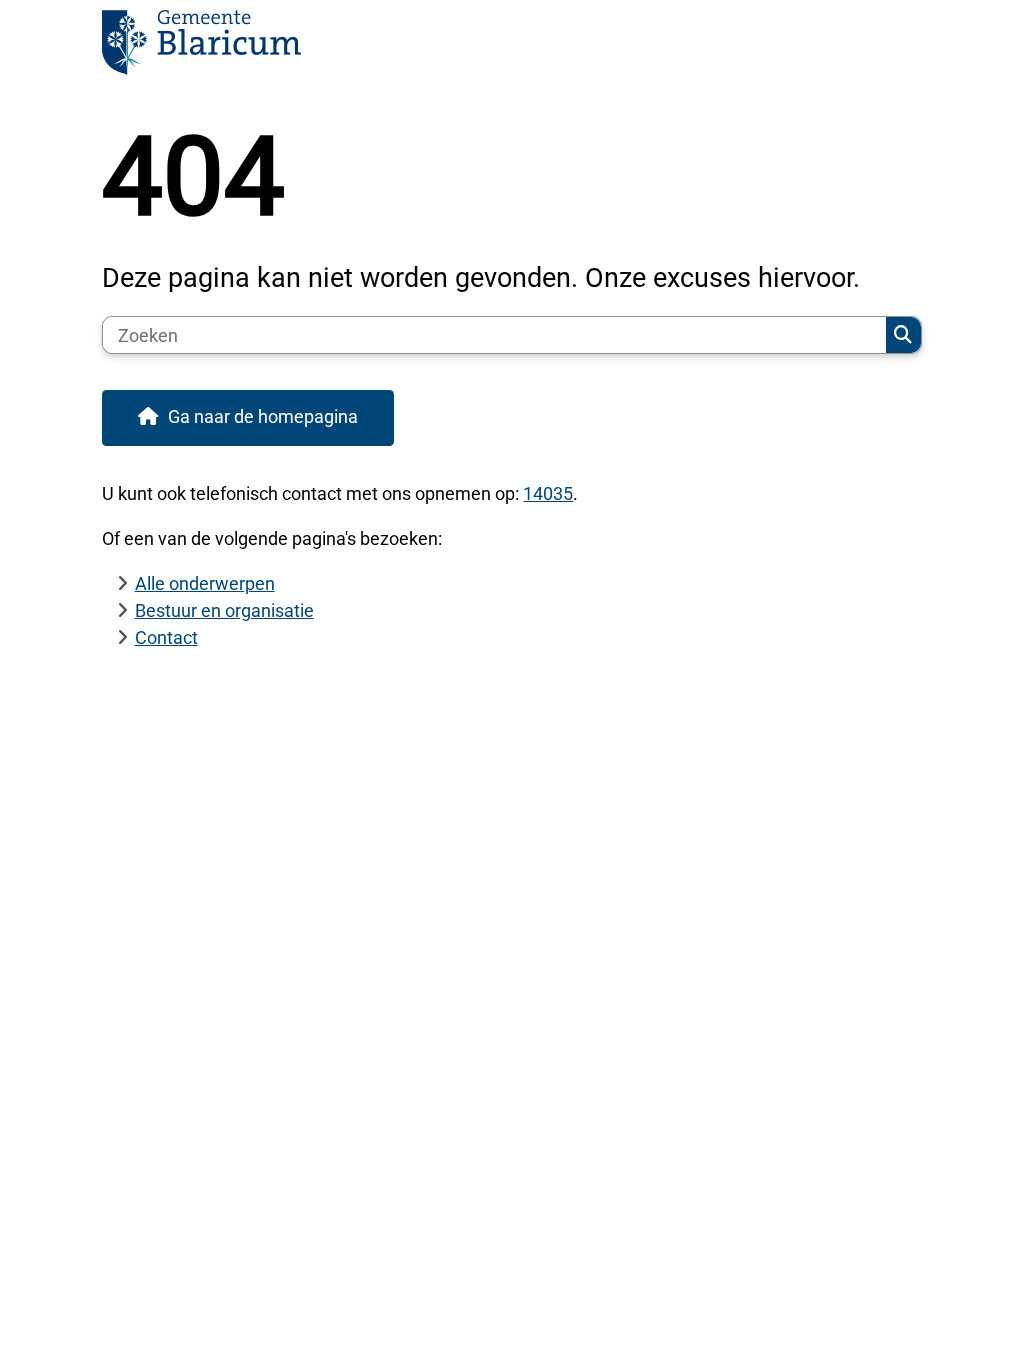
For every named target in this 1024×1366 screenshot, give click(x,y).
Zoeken (903, 335)
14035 (548, 493)
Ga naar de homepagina (263, 416)
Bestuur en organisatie (224, 610)
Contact (166, 637)
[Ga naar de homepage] (511, 48)
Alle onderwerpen (205, 583)
